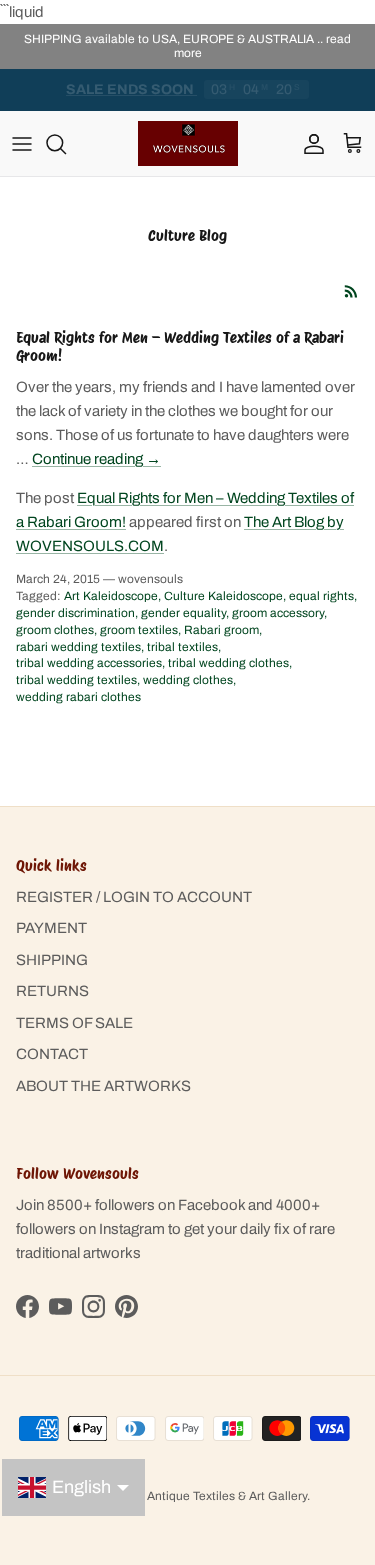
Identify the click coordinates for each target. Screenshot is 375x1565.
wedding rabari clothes (78, 697)
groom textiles (139, 630)
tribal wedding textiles (76, 680)
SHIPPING (52, 960)
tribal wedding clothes (228, 663)
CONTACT (52, 1054)
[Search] (66, 144)
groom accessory (278, 613)
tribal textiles (182, 647)
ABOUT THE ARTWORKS (103, 1086)
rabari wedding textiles (78, 647)
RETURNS (52, 991)
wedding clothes (188, 680)
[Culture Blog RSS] (351, 291)
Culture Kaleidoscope (223, 596)
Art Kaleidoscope (111, 596)
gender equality (183, 613)
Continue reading (96, 459)
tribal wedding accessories (89, 663)
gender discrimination (75, 613)
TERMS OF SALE (74, 1023)
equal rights (321, 596)
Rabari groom (221, 630)
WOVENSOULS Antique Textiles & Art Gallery (183, 1496)
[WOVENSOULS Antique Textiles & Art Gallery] (188, 143)
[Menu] (22, 144)
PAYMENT (51, 928)
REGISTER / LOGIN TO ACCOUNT (134, 897)
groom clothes (55, 630)
